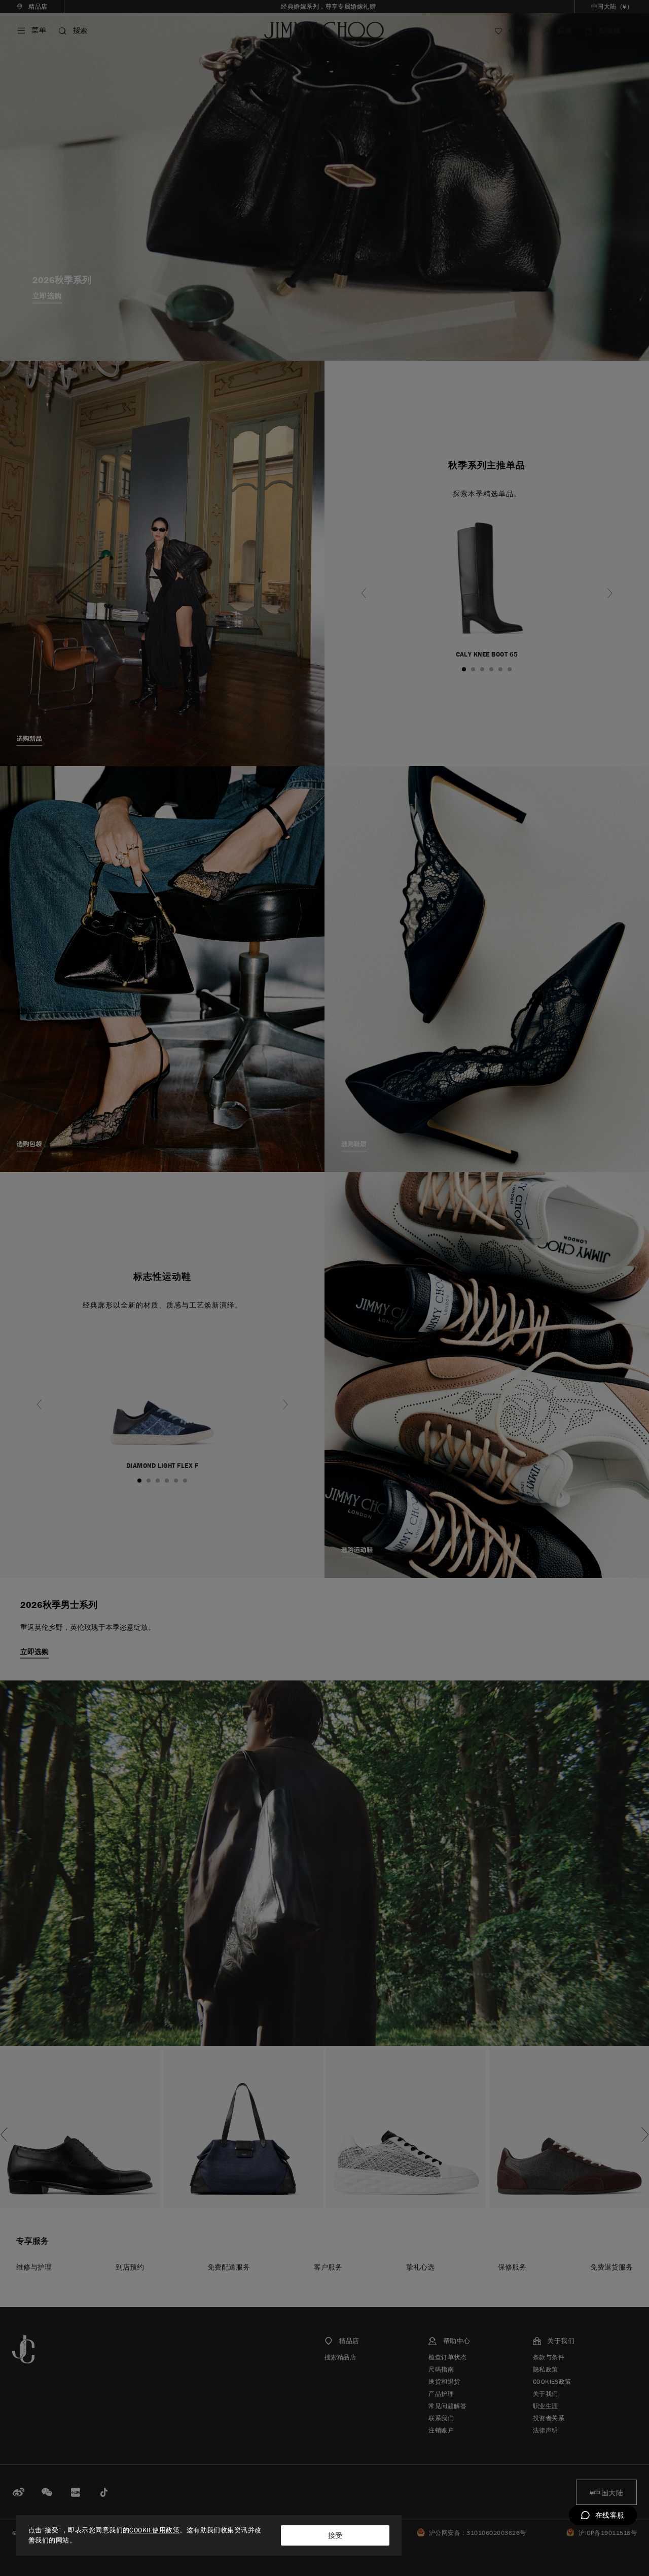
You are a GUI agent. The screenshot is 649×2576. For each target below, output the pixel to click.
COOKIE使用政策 (154, 2530)
